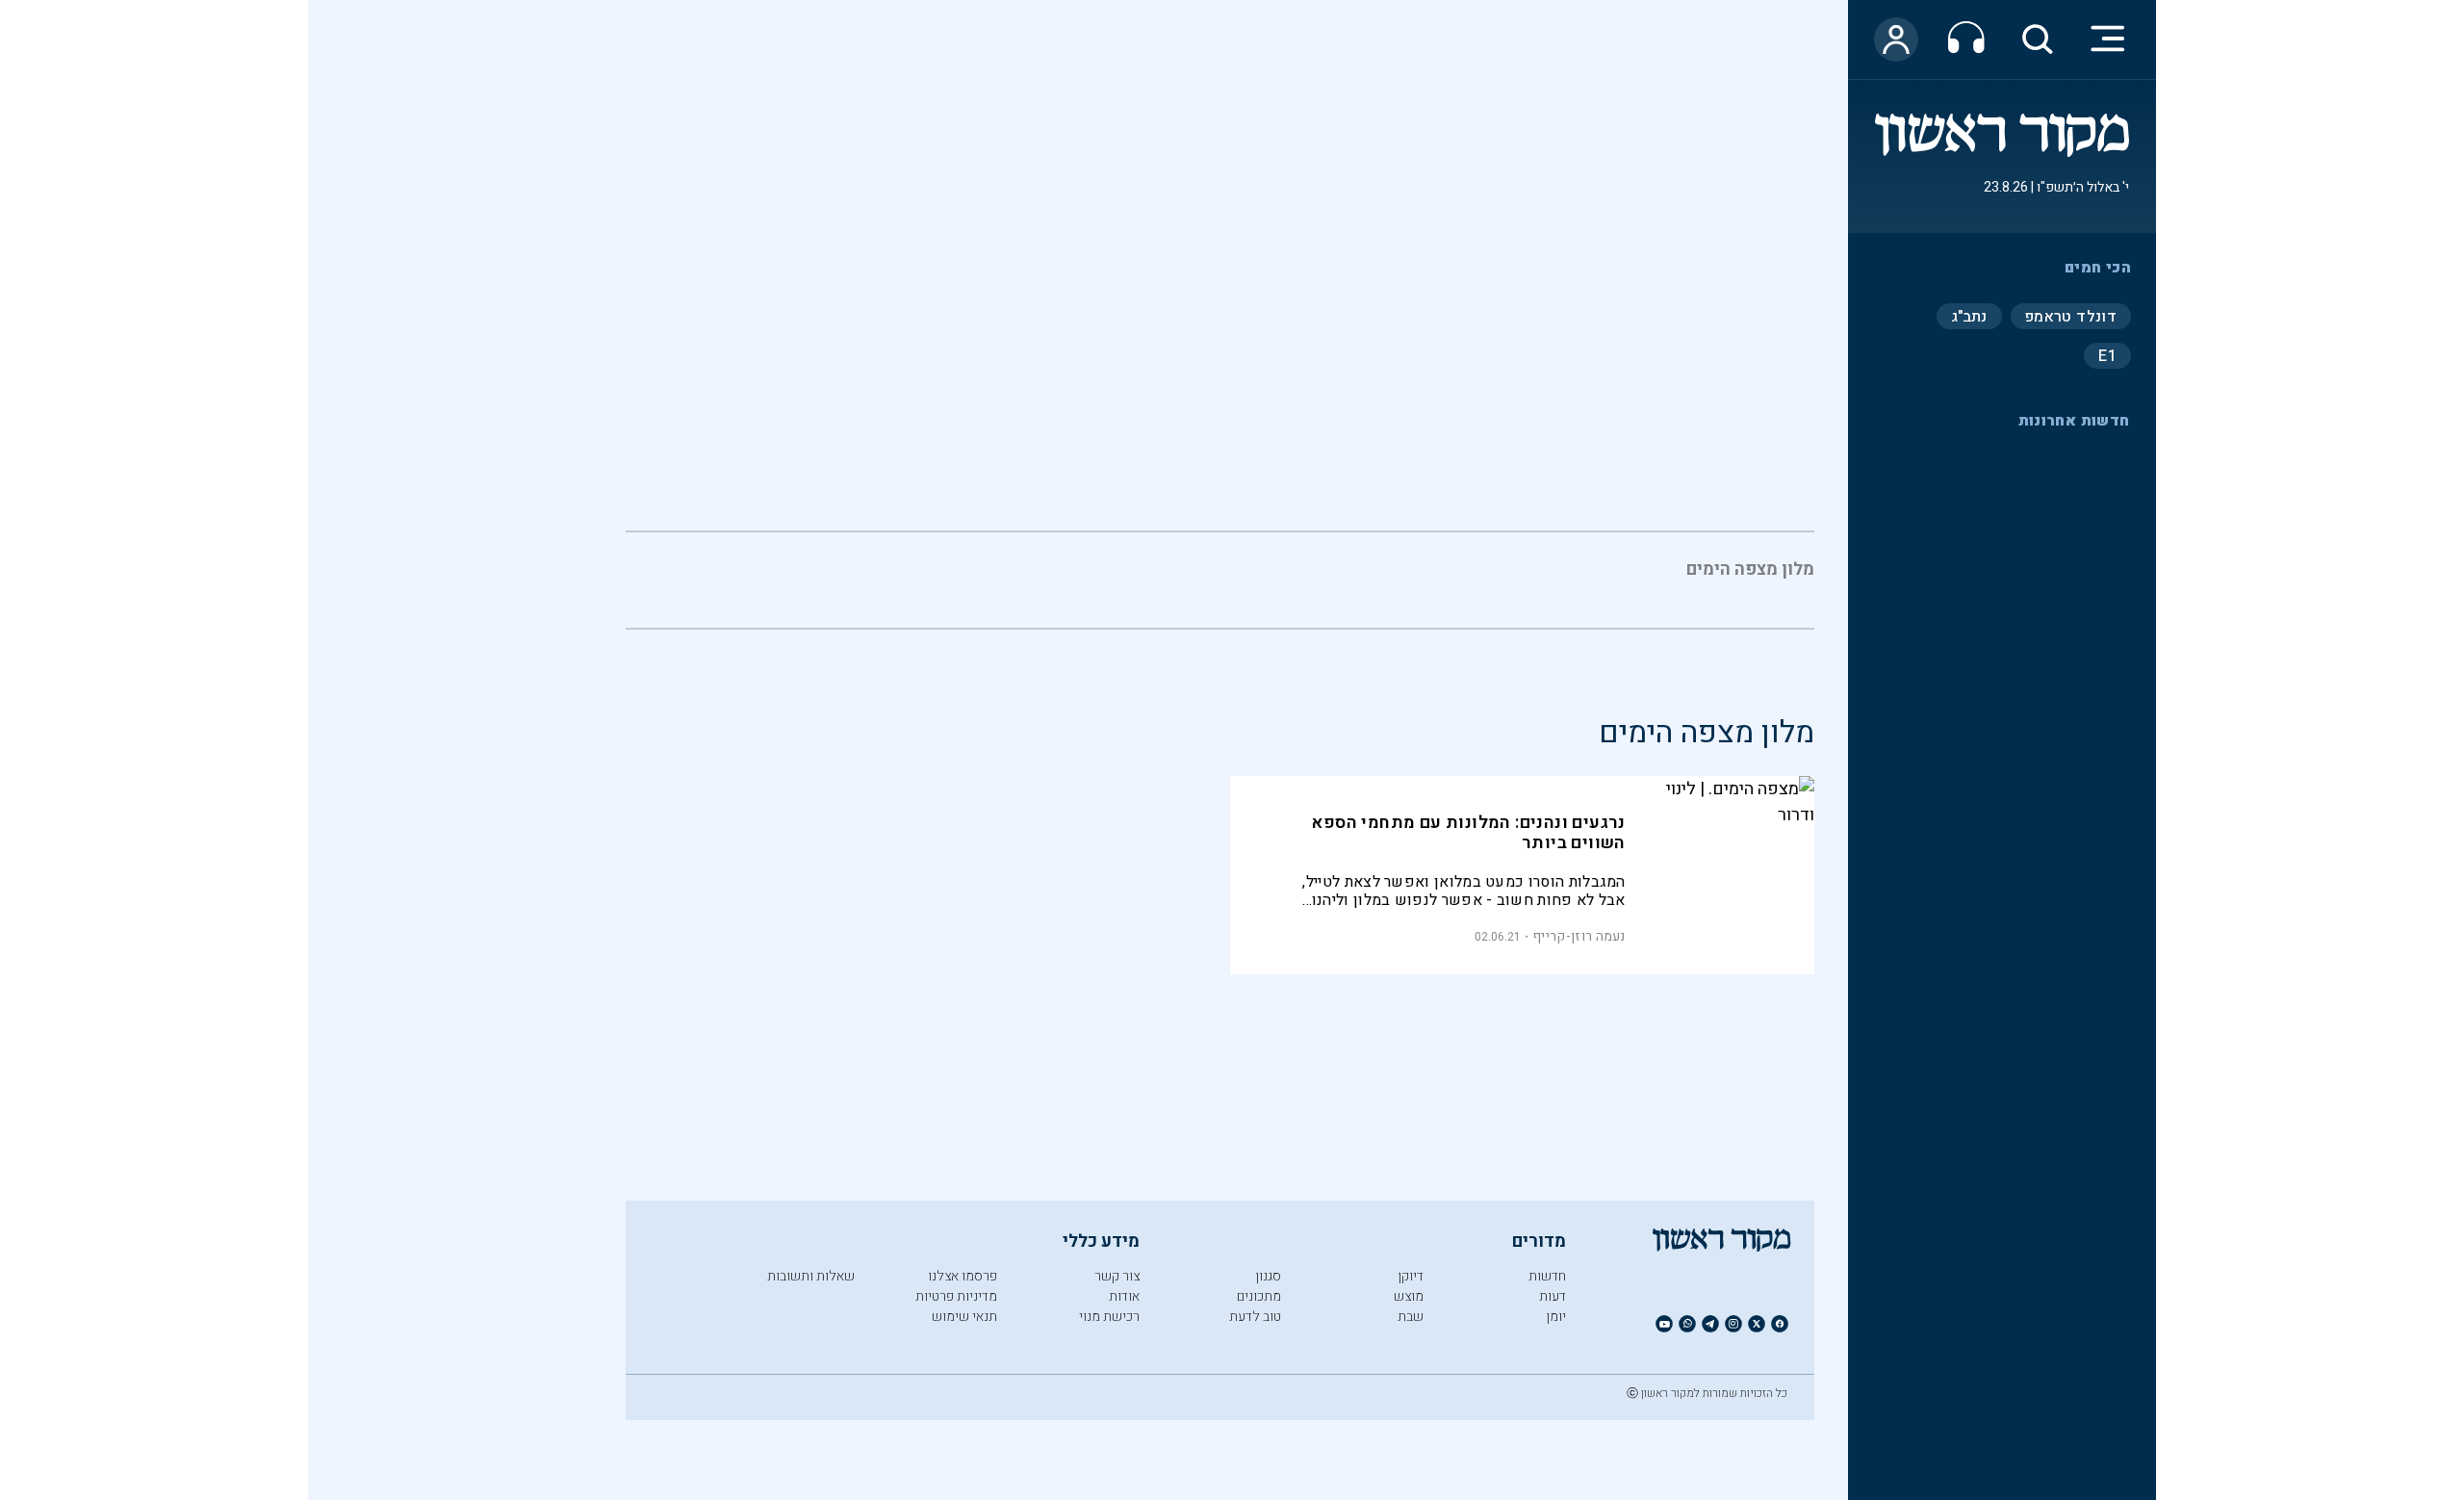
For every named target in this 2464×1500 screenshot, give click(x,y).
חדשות (1547, 1276)
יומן (1556, 1317)
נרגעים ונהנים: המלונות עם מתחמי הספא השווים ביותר (1468, 833)
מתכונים (1259, 1296)
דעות (1553, 1296)
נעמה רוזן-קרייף (1579, 936)
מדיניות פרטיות (956, 1296)
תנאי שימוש (964, 1317)
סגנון (1268, 1276)
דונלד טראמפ (2071, 316)
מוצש (1409, 1296)
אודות (1124, 1296)
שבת (1411, 1317)
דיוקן (1411, 1276)
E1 (2107, 355)
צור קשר (1117, 1276)
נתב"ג (1969, 316)
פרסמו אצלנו (962, 1276)
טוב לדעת (1255, 1317)
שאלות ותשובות (811, 1276)
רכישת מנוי (1109, 1317)
